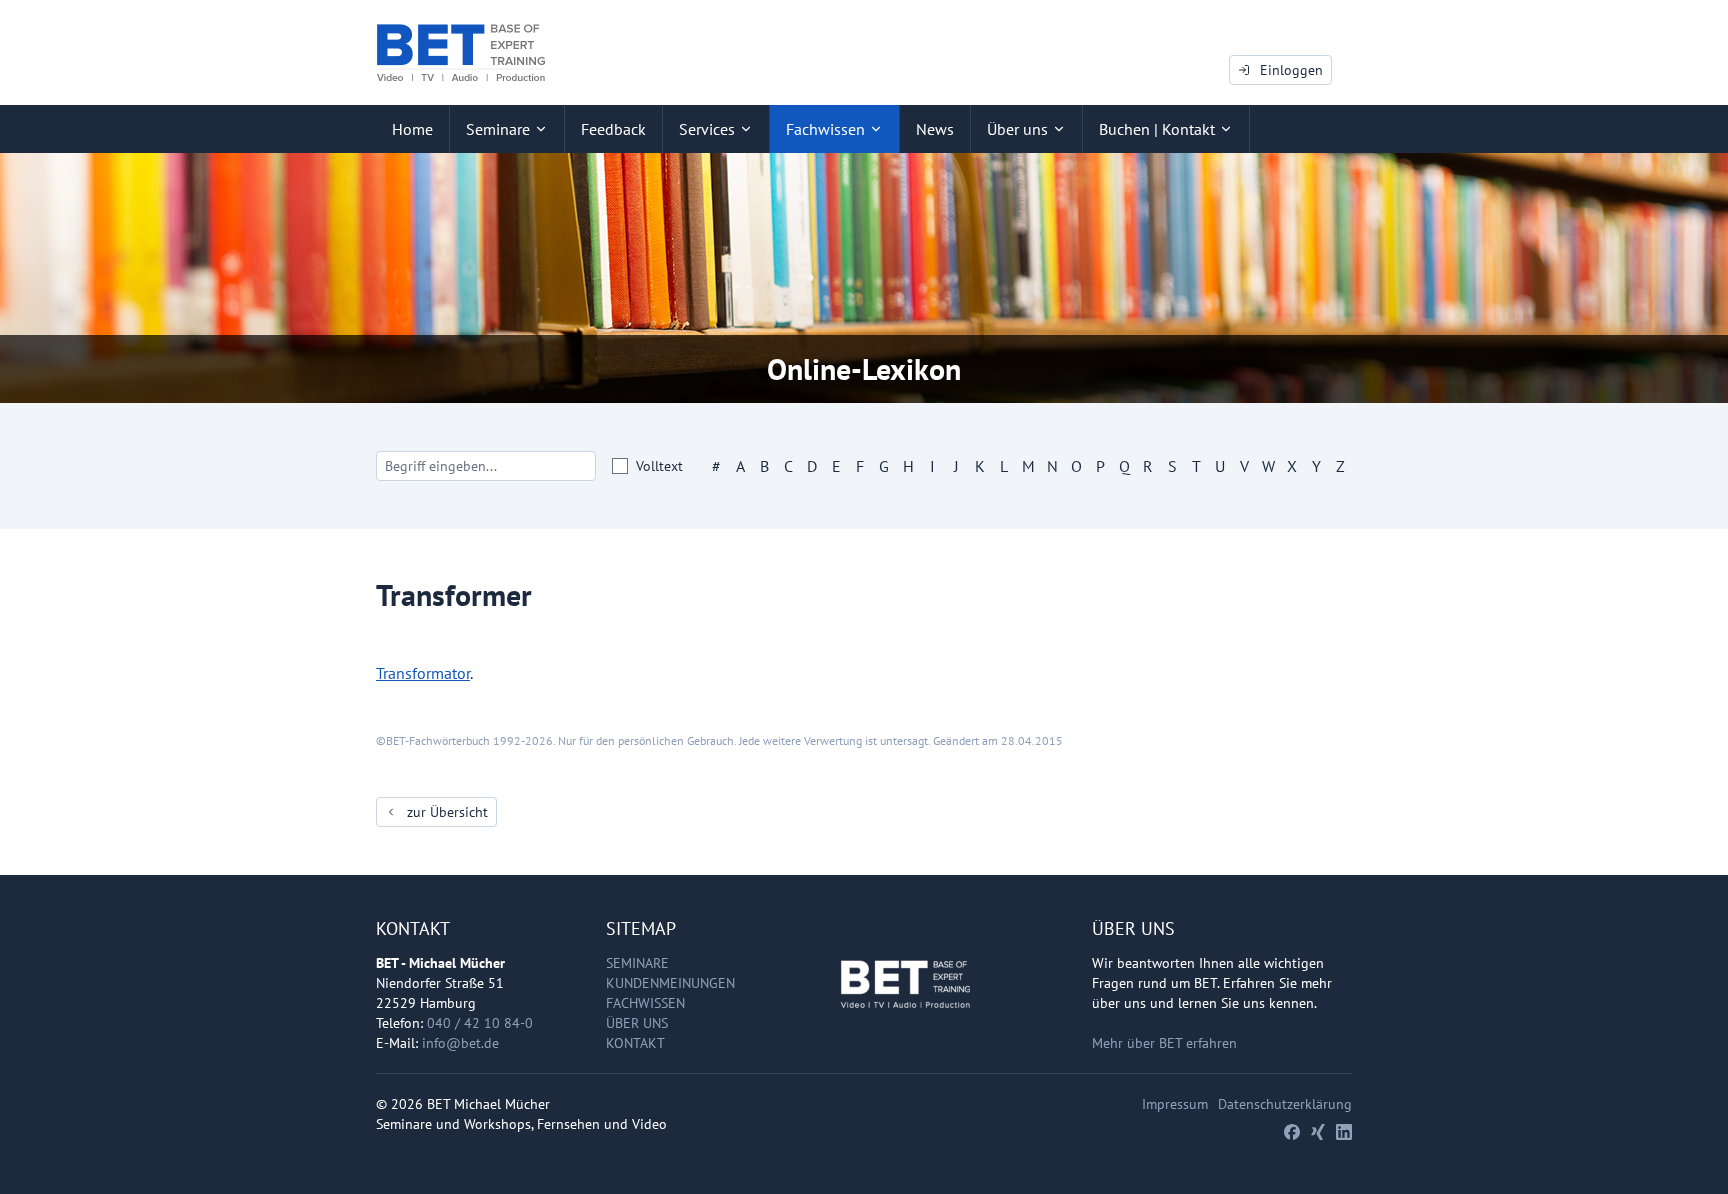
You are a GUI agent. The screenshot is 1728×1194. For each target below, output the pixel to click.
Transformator (423, 673)
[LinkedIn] (1344, 1132)
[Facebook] (1292, 1132)
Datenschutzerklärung (1285, 1104)
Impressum (1175, 1104)
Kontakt (635, 1043)
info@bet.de (460, 1043)
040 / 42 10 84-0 (480, 1023)
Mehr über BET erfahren (1164, 1043)
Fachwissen (645, 1003)
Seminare (637, 963)
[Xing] (1318, 1132)
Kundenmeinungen (670, 983)
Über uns (637, 1023)
